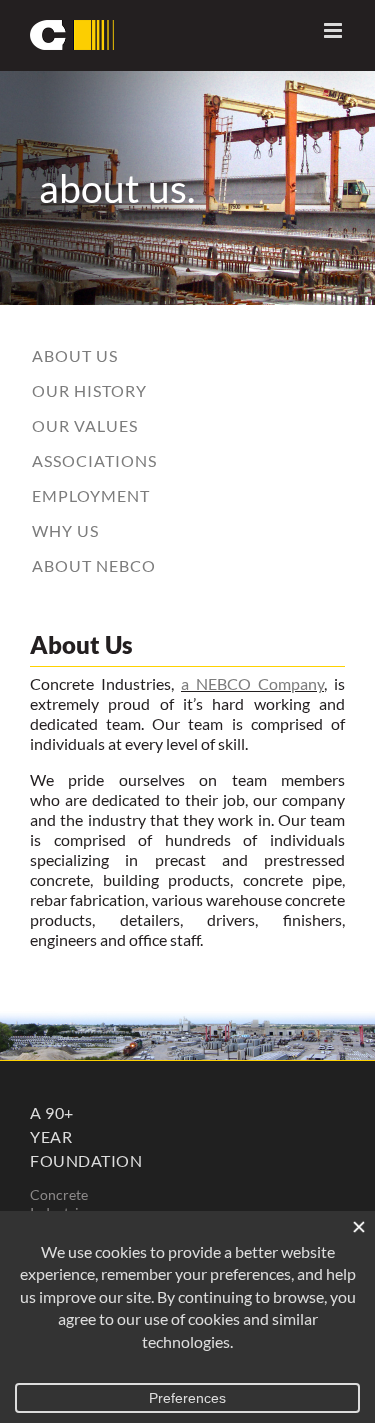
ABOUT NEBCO (94, 565)
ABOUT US (75, 355)
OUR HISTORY (89, 390)
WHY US (65, 530)
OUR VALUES (85, 425)
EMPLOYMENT (91, 495)
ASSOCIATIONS (94, 460)
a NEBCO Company (252, 683)
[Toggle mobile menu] (334, 30)
